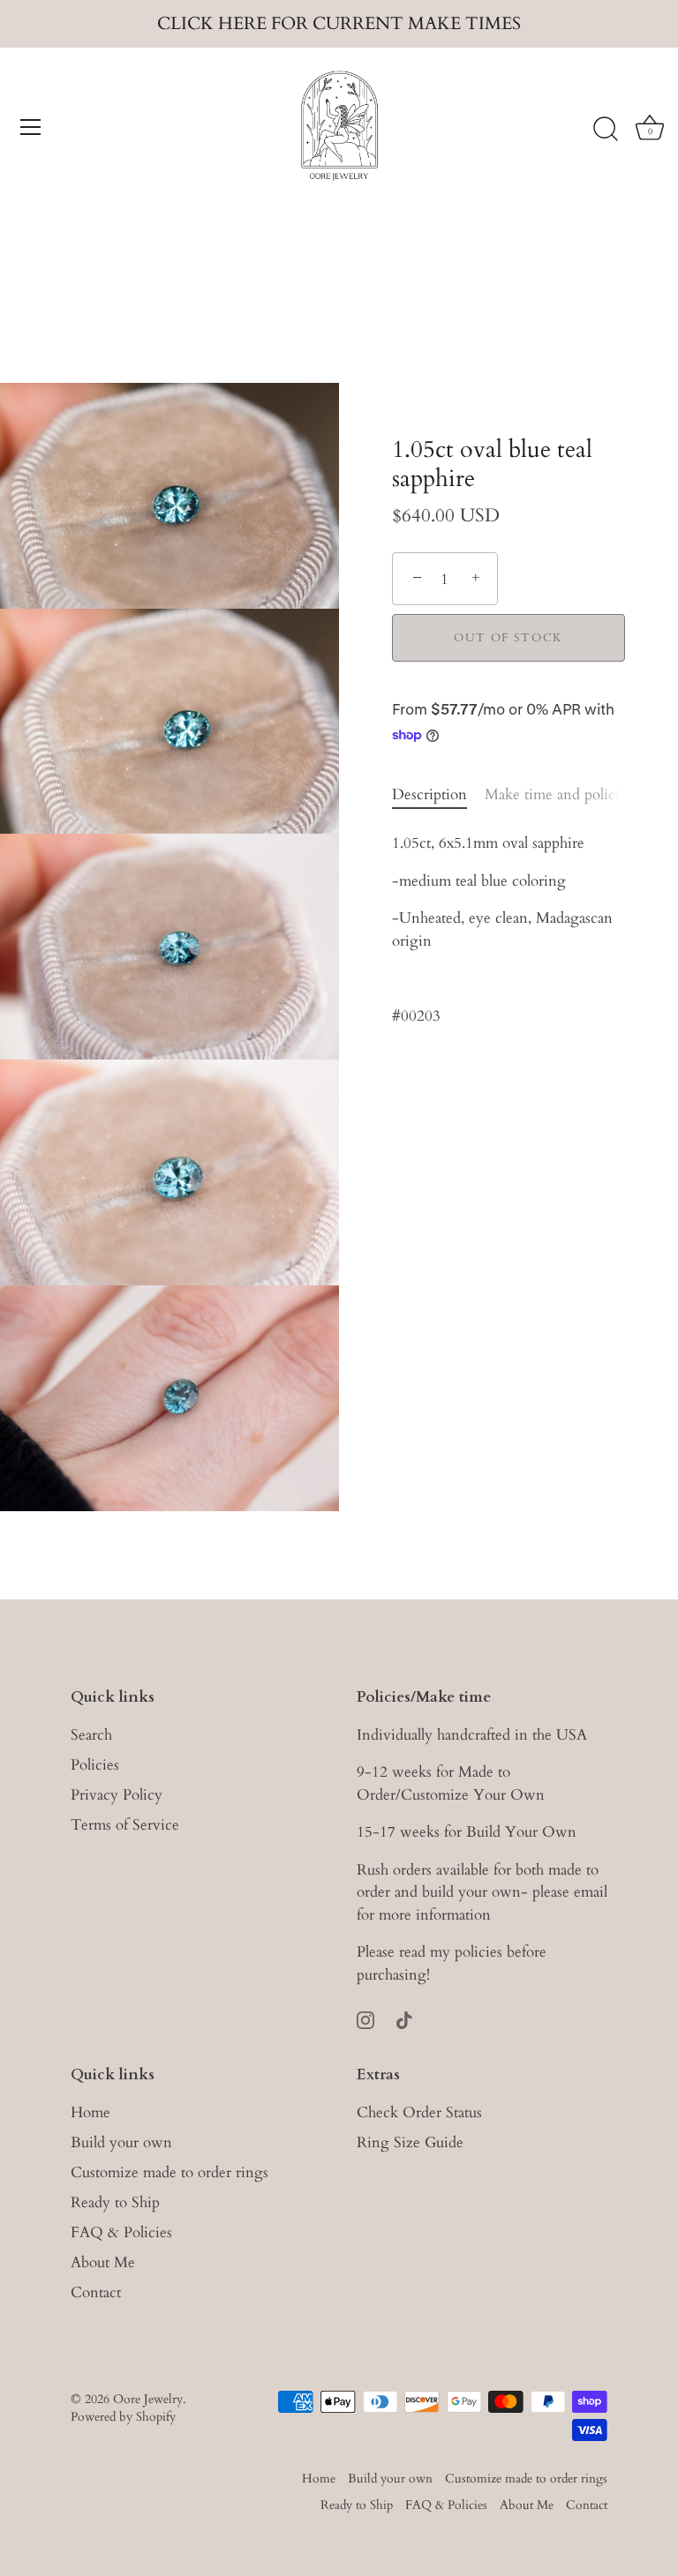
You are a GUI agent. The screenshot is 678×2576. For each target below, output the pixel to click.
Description (429, 794)
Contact (96, 2292)
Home (90, 2112)
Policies (95, 1765)
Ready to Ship (115, 2202)
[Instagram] (365, 2018)
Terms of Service (125, 1825)
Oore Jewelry (148, 2399)
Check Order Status (419, 2112)
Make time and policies (558, 794)
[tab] (438, 795)
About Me (103, 2262)
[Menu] (31, 127)
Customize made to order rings (169, 2172)
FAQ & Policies (121, 2232)
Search (91, 1735)
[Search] (606, 130)
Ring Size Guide (410, 2142)
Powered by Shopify (123, 2417)
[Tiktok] (404, 2018)
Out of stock (508, 638)
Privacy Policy (117, 1795)
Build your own (121, 2142)
